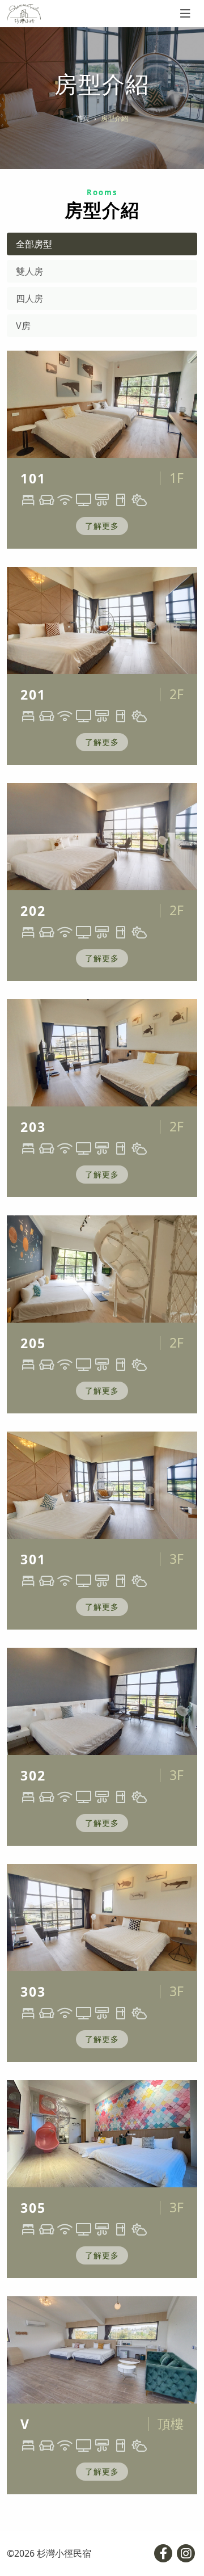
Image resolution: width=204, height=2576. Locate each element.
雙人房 (29, 271)
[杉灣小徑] (24, 14)
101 (33, 478)
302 (33, 1775)
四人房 (29, 298)
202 (33, 911)
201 (33, 694)
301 (33, 1559)
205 (33, 1343)
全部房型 (34, 244)
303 (33, 1992)
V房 (23, 326)
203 (33, 1127)
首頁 (83, 118)
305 (33, 2208)
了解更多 (102, 526)
